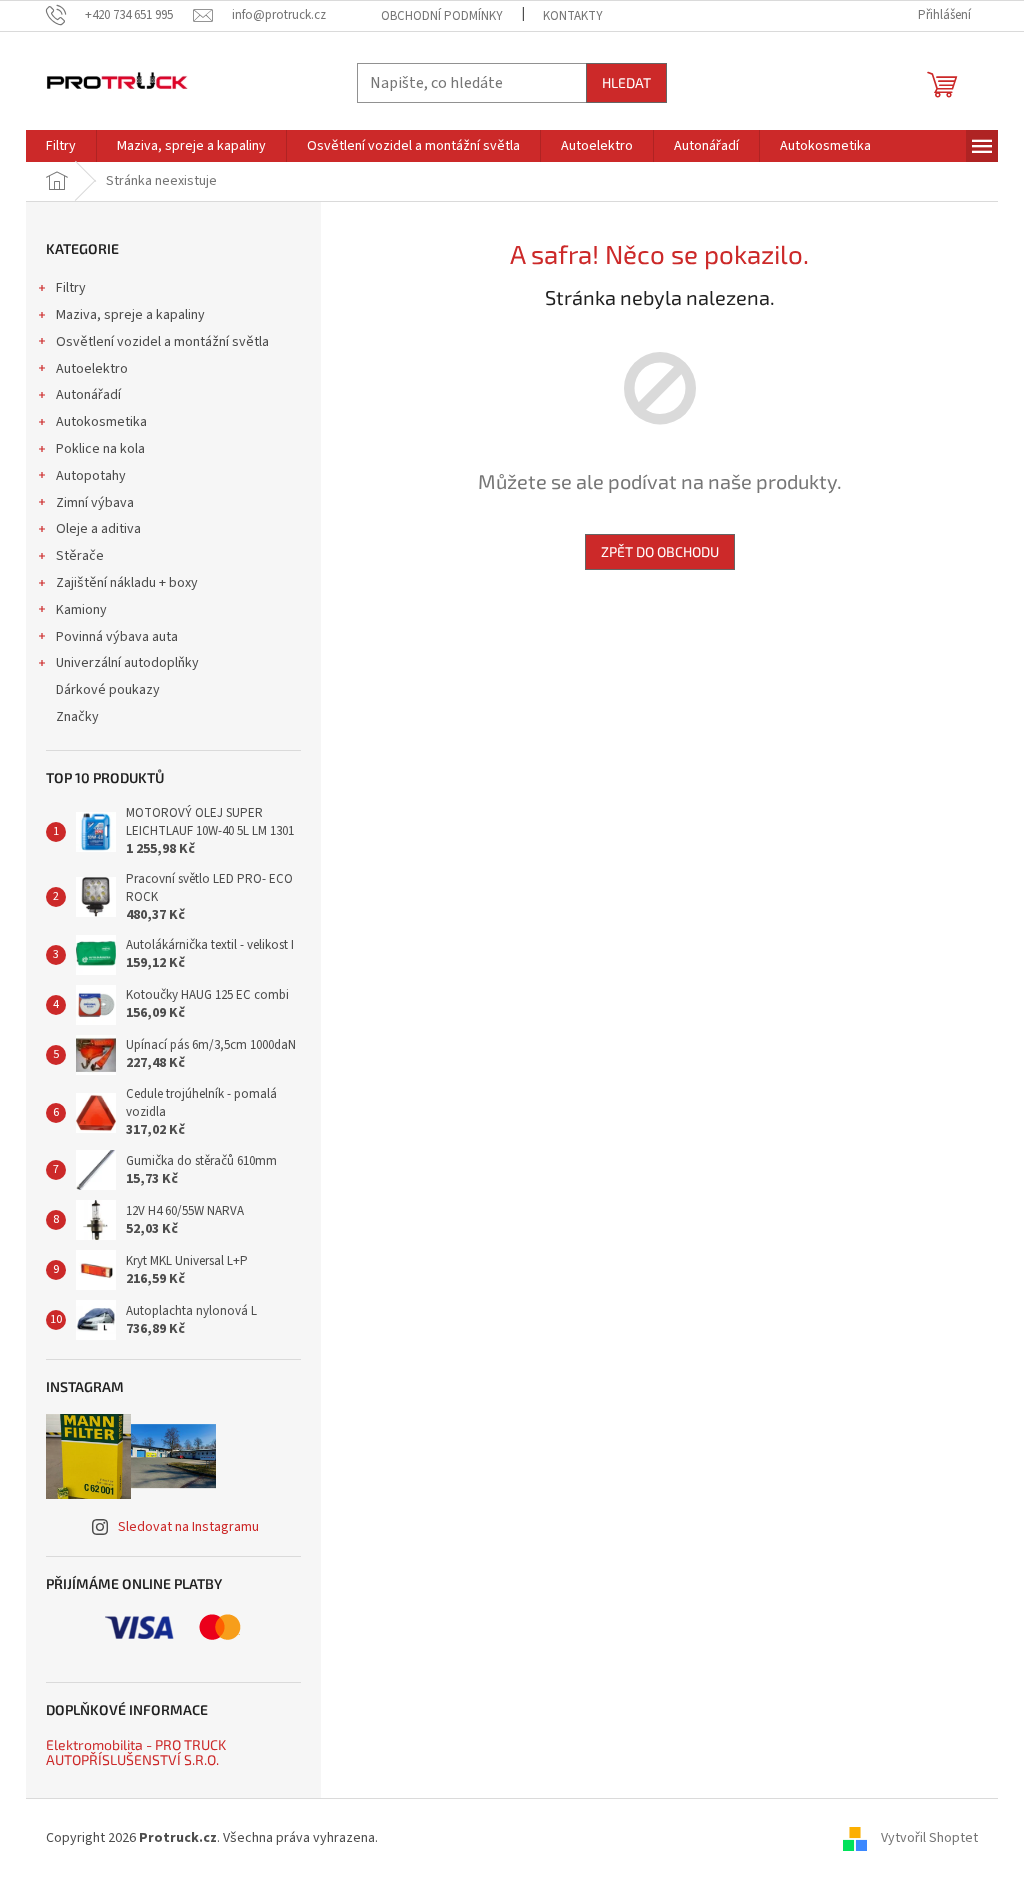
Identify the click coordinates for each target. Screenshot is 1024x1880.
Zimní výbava (95, 503)
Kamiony (81, 610)
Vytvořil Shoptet (929, 1838)
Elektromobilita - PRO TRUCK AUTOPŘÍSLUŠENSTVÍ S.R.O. (136, 1752)
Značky (77, 717)
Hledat (626, 82)
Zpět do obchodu (660, 551)
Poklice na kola (100, 449)
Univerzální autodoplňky (127, 663)
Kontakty (573, 16)
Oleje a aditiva (98, 529)
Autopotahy (91, 476)
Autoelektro (92, 369)
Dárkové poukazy (108, 690)
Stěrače (80, 556)
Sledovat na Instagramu (188, 1527)
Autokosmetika (101, 422)
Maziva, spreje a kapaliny (130, 315)
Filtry (71, 288)
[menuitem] (61, 146)
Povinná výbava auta (117, 637)
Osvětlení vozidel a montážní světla (162, 342)
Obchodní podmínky (442, 16)
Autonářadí (88, 395)
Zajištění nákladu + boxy (127, 583)
